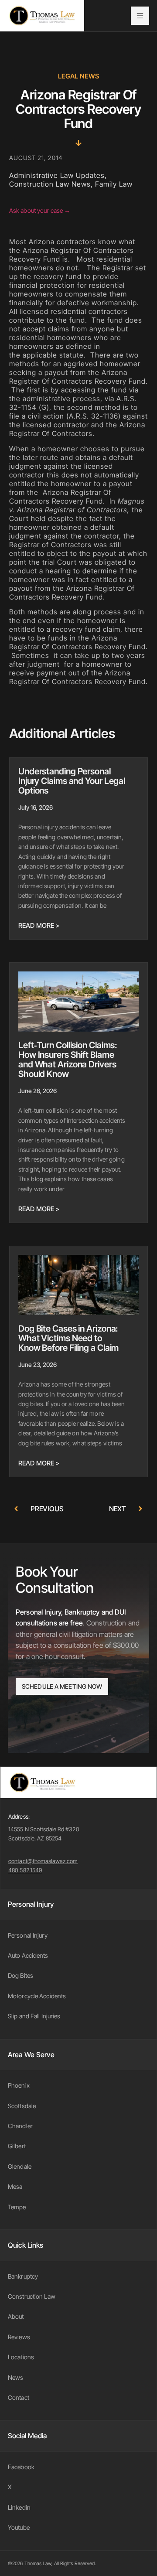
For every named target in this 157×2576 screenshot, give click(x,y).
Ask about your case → (40, 210)
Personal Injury (28, 1935)
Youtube (19, 2527)
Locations (21, 2357)
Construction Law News (50, 184)
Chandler (20, 2126)
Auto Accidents (28, 1955)
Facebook (21, 2467)
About (16, 2316)
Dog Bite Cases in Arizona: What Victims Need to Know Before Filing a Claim (68, 1338)
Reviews (19, 2337)
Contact (19, 2397)
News (15, 2377)
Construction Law (32, 2296)
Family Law (114, 184)
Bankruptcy (23, 2276)
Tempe (17, 2207)
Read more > (39, 925)
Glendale (20, 2166)
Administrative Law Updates (57, 175)
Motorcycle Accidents (37, 1996)
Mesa (15, 2186)
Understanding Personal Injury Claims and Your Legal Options (72, 781)
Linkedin (19, 2507)
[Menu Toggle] (140, 16)
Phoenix (19, 2085)
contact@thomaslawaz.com (43, 1861)
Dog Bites (20, 1975)
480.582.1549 (25, 1870)
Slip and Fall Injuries (34, 2016)
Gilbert (17, 2146)
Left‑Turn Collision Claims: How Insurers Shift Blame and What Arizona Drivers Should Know (68, 1060)
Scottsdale (22, 2106)
